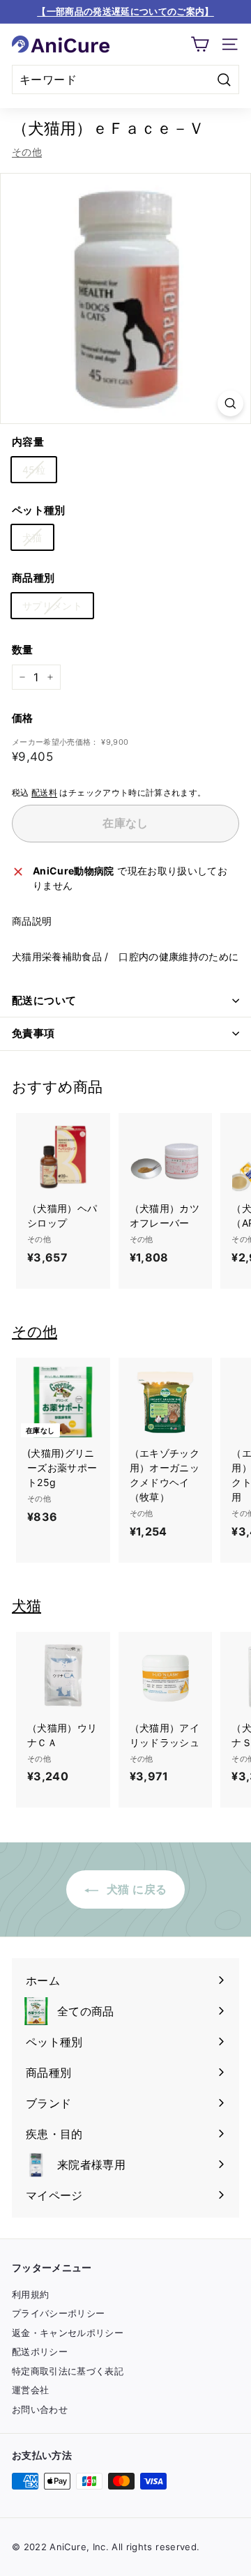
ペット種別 (39, 510)
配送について (44, 1000)
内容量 (28, 442)
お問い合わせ (40, 2409)
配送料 (44, 793)
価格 (23, 718)
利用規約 (30, 2294)
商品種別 (33, 578)
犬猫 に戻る (135, 1889)
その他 (27, 152)
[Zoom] (230, 403)
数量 (23, 650)
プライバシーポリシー (59, 2313)
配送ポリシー (40, 2351)
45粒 (34, 470)
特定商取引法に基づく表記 (68, 2371)
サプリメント (52, 606)
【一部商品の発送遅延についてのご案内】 (125, 11)
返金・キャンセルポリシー (68, 2333)
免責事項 (33, 1033)
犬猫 (32, 537)
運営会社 (30, 2390)
